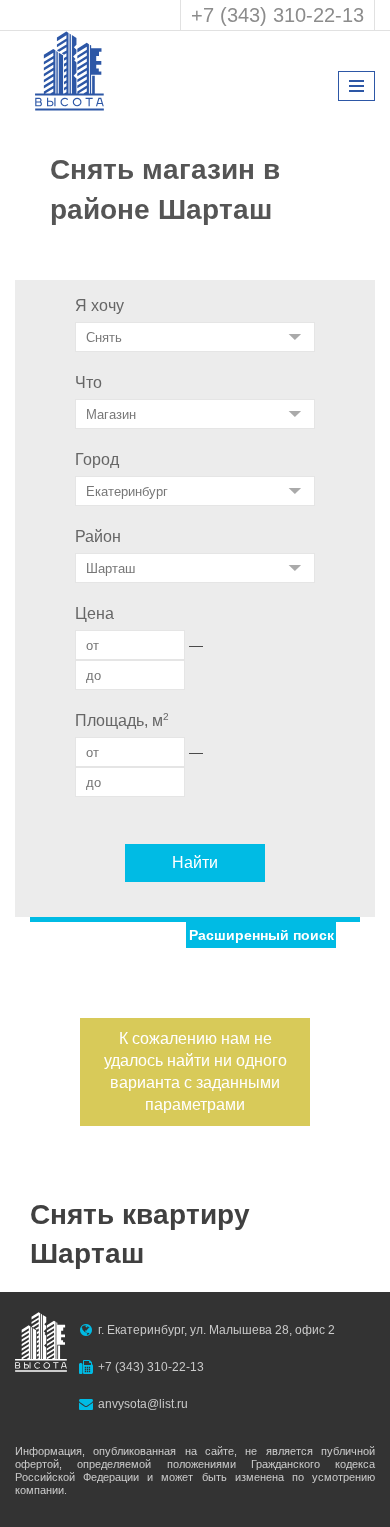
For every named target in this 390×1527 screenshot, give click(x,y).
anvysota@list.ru (143, 1404)
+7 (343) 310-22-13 (277, 15)
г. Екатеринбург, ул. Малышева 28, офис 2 (216, 1330)
